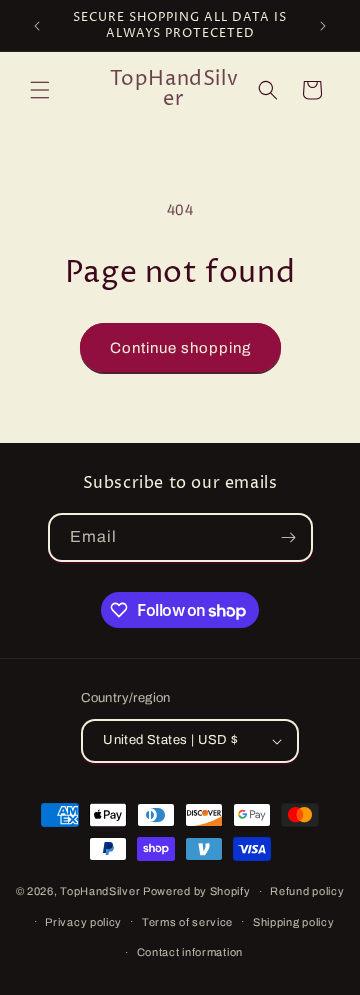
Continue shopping (180, 348)
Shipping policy (294, 922)
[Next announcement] (323, 26)
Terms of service (187, 922)
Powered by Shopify (197, 891)
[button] (40, 90)
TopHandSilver (100, 891)
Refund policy (307, 891)
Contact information (190, 952)
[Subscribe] (289, 537)
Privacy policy (83, 922)
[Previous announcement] (37, 26)
